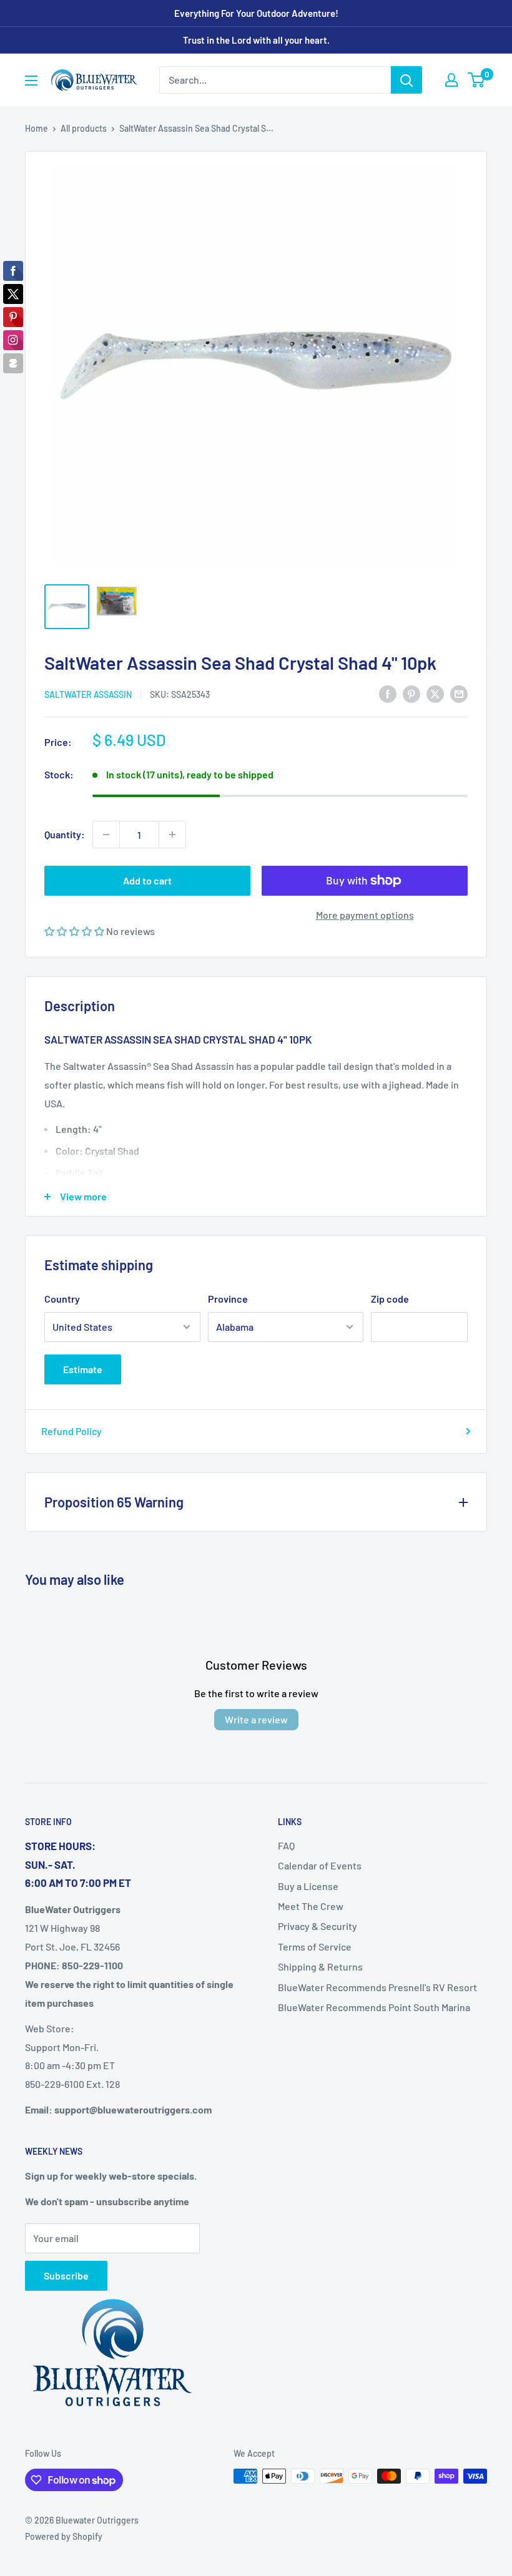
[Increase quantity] (172, 835)
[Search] (406, 80)
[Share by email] (459, 693)
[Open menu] (31, 81)
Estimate (83, 1369)
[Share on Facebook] (388, 693)
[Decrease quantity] (106, 835)
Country (62, 1299)
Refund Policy (71, 1431)
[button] (75, 931)
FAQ (286, 1845)
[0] (477, 80)
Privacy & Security (318, 1926)
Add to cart (147, 880)
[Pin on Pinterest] (411, 693)
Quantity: (65, 834)
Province (228, 1299)
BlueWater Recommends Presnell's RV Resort (377, 1987)
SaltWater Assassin (88, 694)
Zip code (390, 1299)
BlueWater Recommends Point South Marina (374, 2007)
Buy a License (308, 1886)
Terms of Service (315, 1947)
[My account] (451, 80)
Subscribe (66, 2275)
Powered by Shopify (64, 2536)
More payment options (365, 915)
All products (84, 128)
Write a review (256, 1719)
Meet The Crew (311, 1906)
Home (37, 128)
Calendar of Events (320, 1865)
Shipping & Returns (320, 1966)
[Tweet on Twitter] (435, 693)
